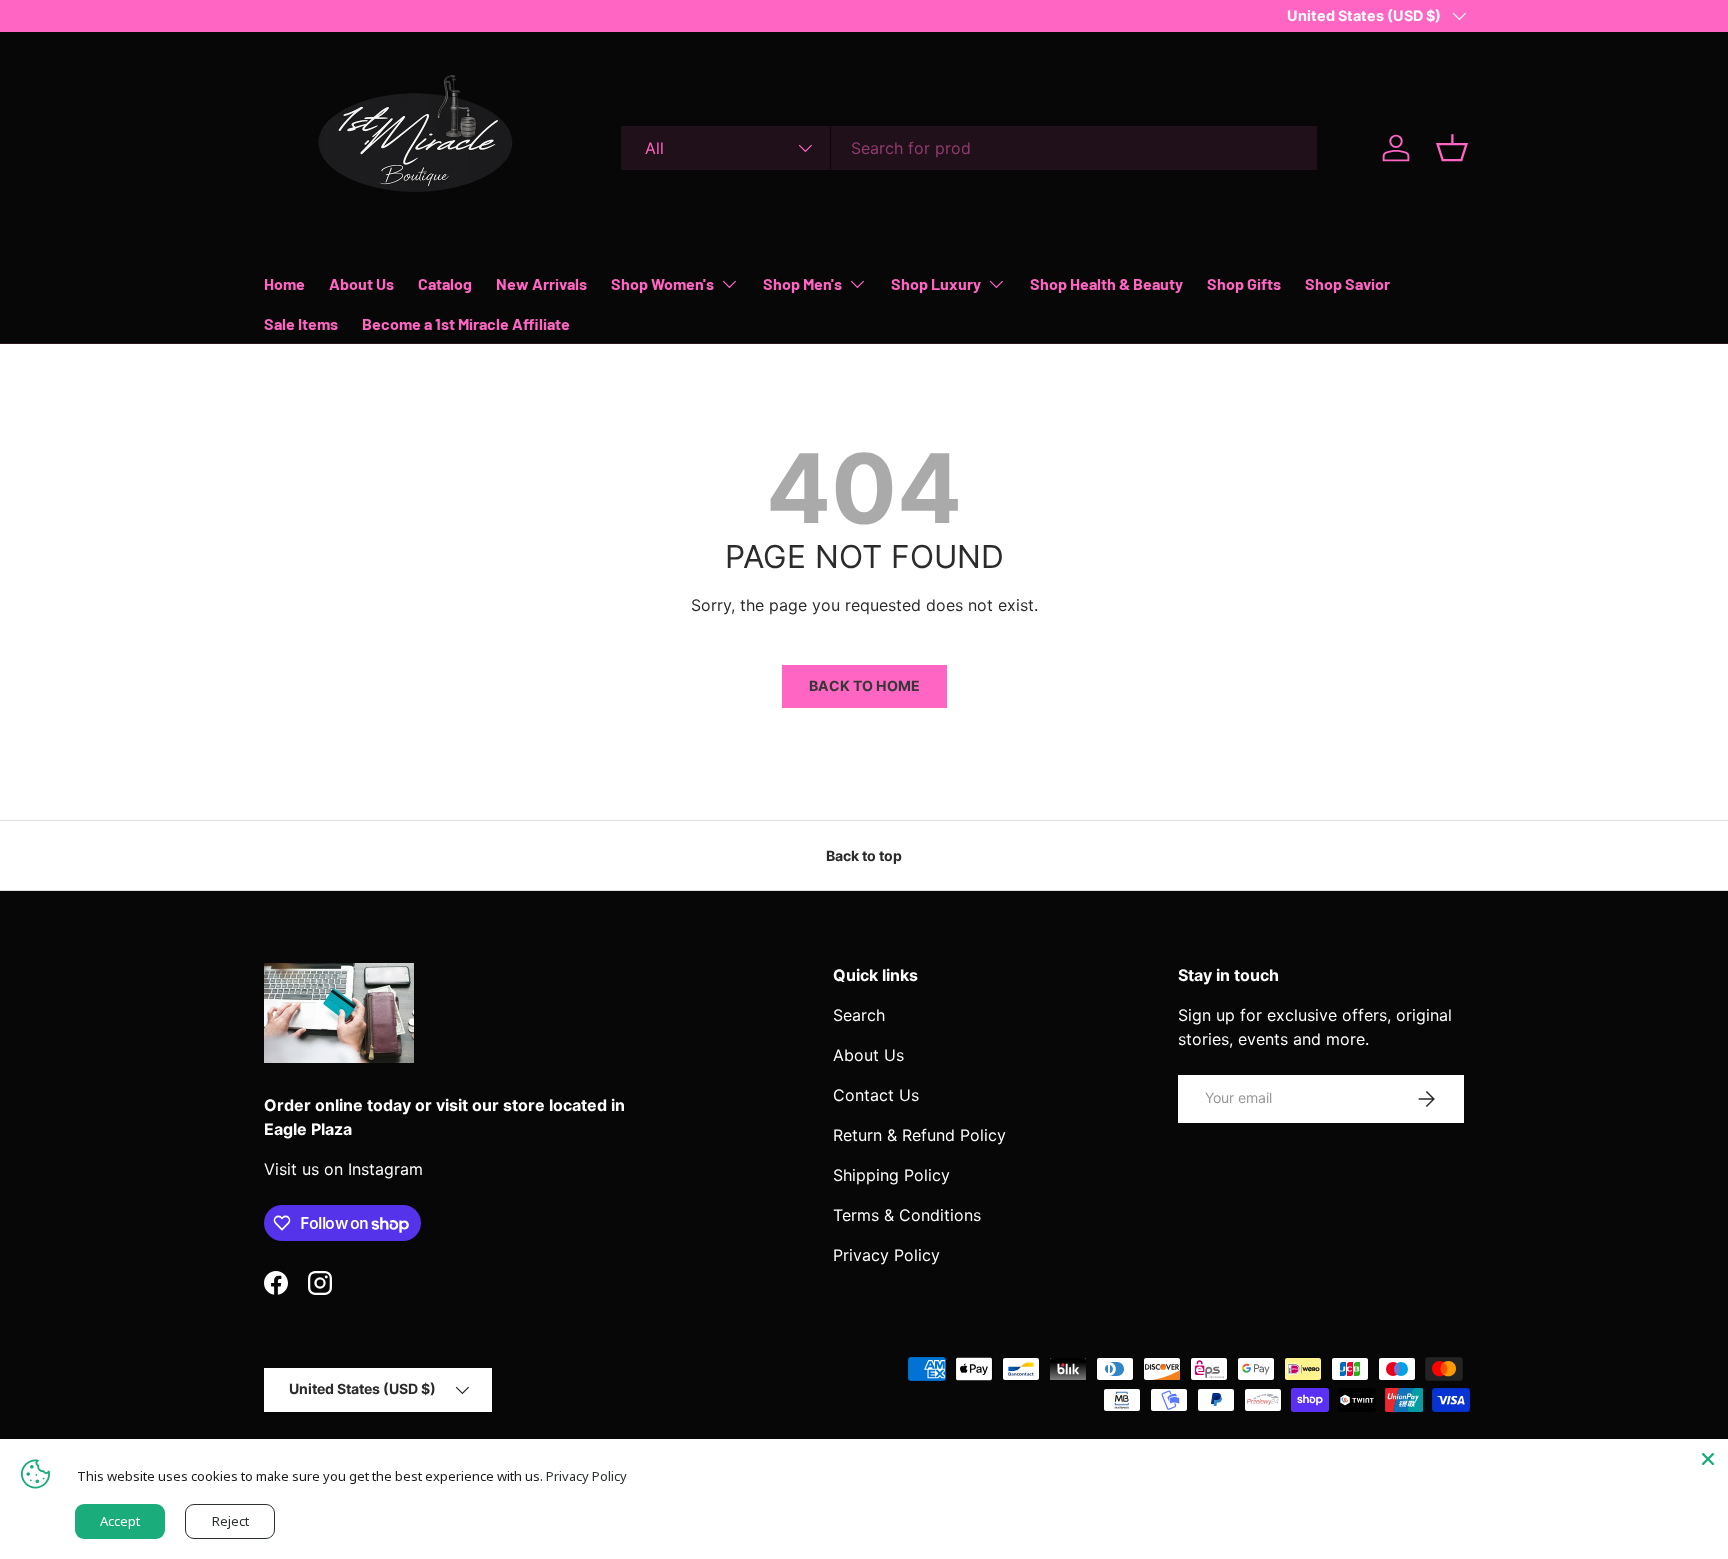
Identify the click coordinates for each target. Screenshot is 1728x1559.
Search (859, 1015)
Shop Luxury (936, 283)
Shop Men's (802, 283)
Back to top (864, 855)
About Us (361, 283)
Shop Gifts (1244, 283)
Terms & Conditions (907, 1215)
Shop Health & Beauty (1106, 283)
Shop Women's (662, 283)
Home (284, 283)
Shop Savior (1347, 283)
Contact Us (876, 1095)
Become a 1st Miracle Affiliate (466, 323)
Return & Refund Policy (919, 1135)
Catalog (445, 283)
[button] (1452, 148)
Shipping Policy (891, 1175)
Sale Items (301, 323)
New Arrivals (541, 283)
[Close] (1708, 1459)
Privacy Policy (886, 1255)
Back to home (864, 685)
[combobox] (969, 148)
